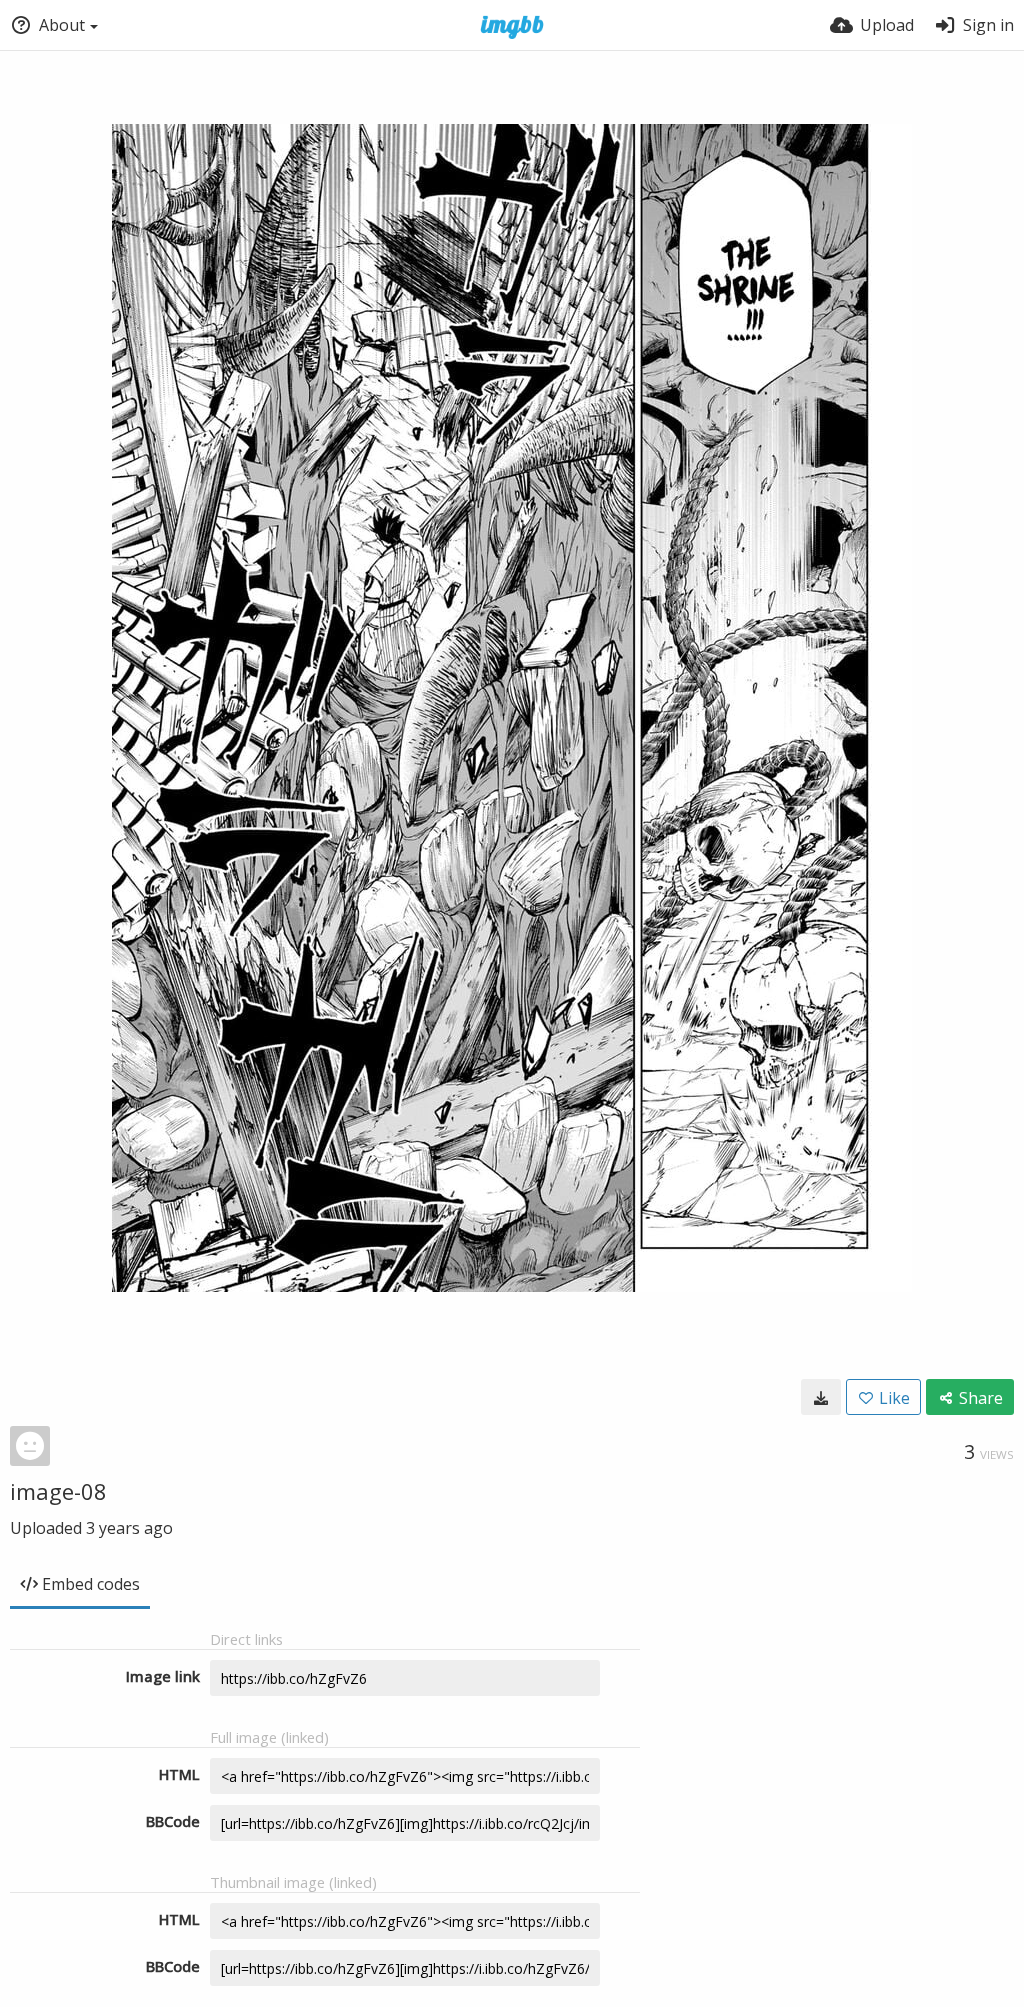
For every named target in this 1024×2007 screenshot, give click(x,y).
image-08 (58, 1491)
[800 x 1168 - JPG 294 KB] (821, 1397)
